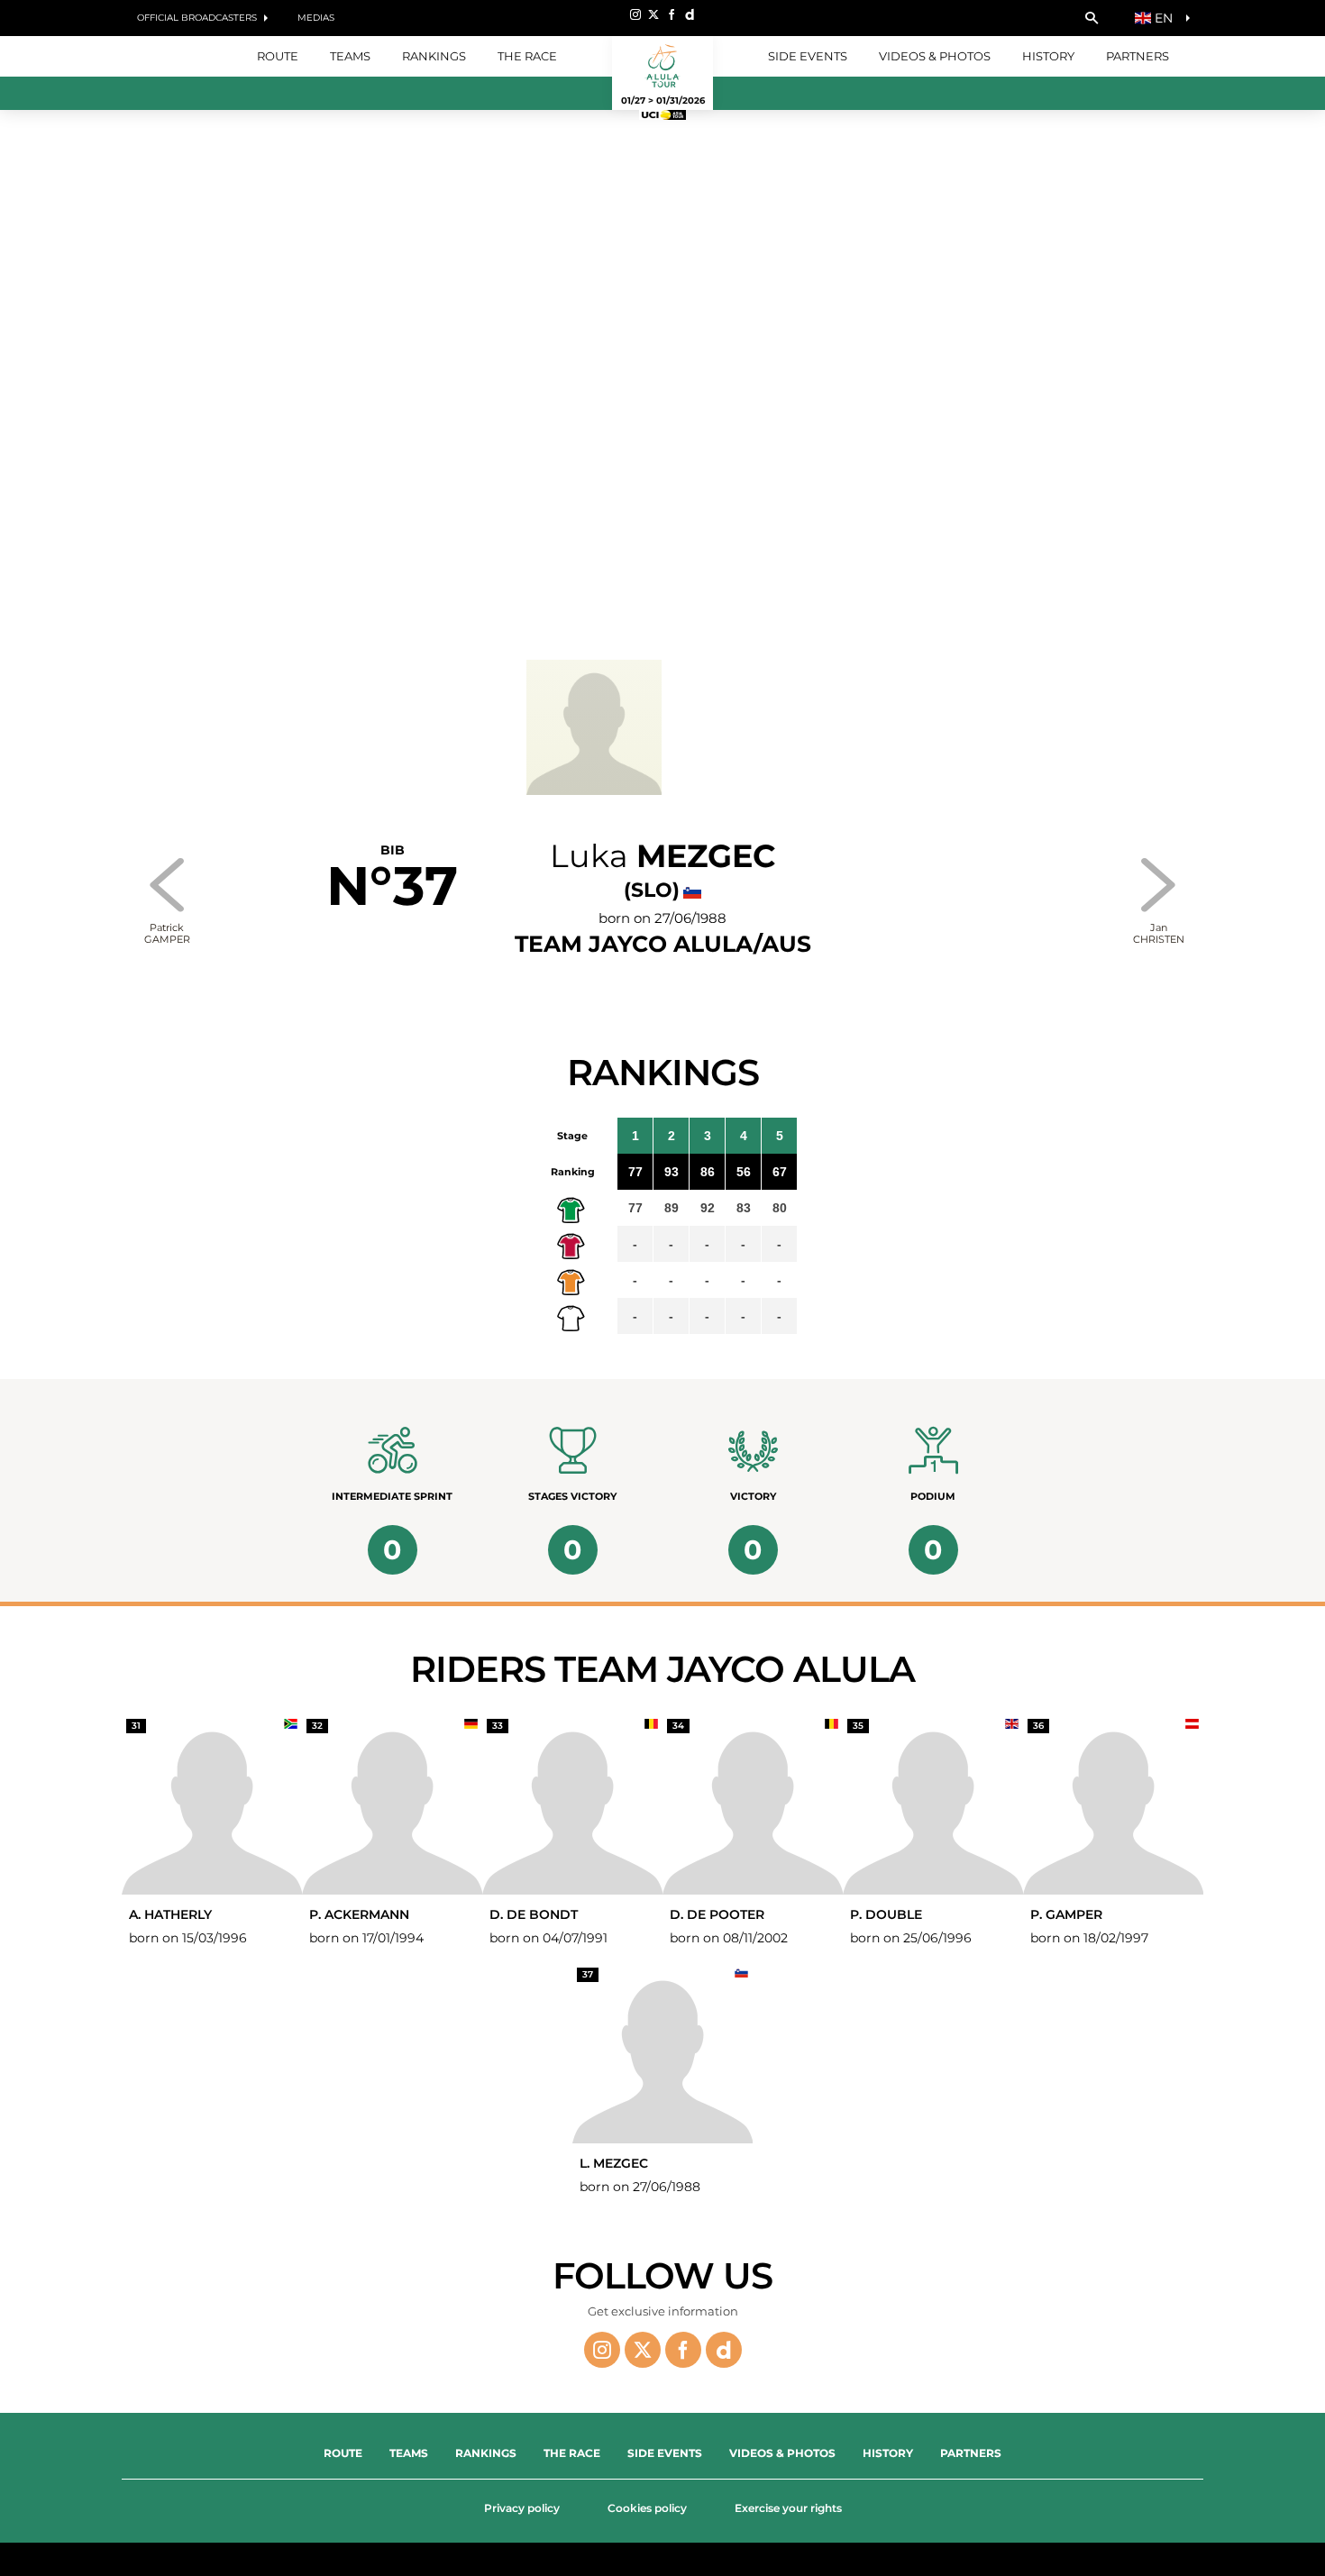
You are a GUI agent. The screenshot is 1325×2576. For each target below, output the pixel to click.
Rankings (434, 56)
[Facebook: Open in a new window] (672, 14)
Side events (808, 56)
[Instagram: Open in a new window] (635, 14)
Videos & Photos (935, 56)
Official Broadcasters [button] (197, 18)
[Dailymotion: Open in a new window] (690, 14)
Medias (316, 18)
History (1048, 56)
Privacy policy (522, 2508)
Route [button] (278, 56)
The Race (572, 2453)
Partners (1138, 56)
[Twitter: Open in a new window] (653, 14)
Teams (409, 2453)
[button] (1092, 18)
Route (343, 2453)
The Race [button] (527, 56)
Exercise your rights (788, 2508)
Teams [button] (350, 56)
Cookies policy (647, 2508)
